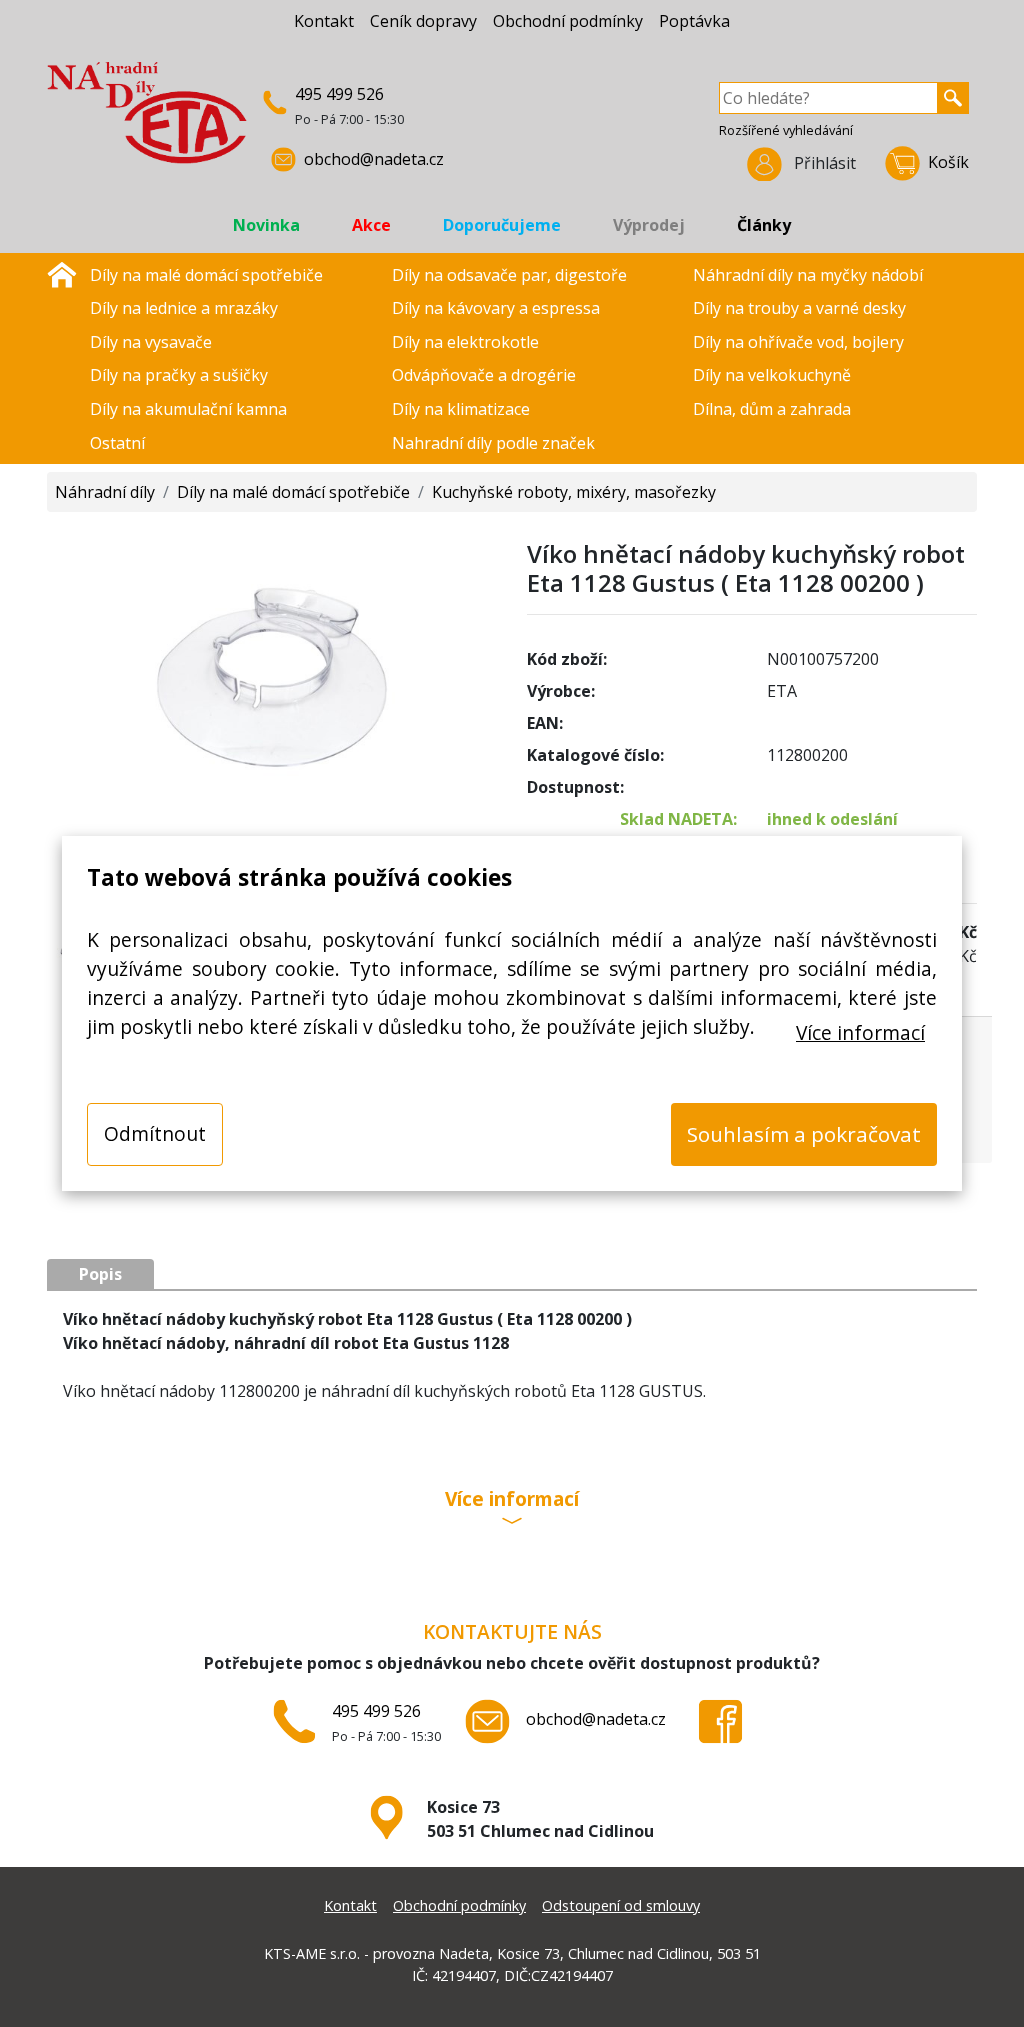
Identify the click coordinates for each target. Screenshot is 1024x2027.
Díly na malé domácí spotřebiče (206, 275)
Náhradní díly (105, 492)
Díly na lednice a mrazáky (184, 308)
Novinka (266, 225)
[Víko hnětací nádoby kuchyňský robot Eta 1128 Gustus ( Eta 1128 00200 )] (272, 672)
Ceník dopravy (423, 21)
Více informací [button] (512, 1500)
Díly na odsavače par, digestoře (509, 275)
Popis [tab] (100, 1274)
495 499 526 (339, 94)
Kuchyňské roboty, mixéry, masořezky (574, 492)
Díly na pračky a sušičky (179, 375)
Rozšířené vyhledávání (786, 130)
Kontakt (324, 21)
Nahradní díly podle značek (493, 443)
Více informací (860, 1032)
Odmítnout (155, 1133)
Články (764, 225)
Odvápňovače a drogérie (484, 375)
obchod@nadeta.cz (374, 159)
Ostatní (117, 443)
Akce (371, 225)
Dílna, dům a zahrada (772, 409)
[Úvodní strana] (62, 273)
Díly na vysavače (151, 342)
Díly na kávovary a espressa (496, 308)
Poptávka (694, 21)
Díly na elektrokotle (465, 342)
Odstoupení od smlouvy (621, 1905)
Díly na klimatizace (461, 409)
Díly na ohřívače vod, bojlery (798, 342)
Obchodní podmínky (568, 21)
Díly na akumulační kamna (188, 409)
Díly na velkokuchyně (772, 375)
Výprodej (649, 225)
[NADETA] (147, 121)
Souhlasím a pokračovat (804, 1134)
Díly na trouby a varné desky (799, 308)
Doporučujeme (502, 225)
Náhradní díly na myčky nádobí (808, 275)
